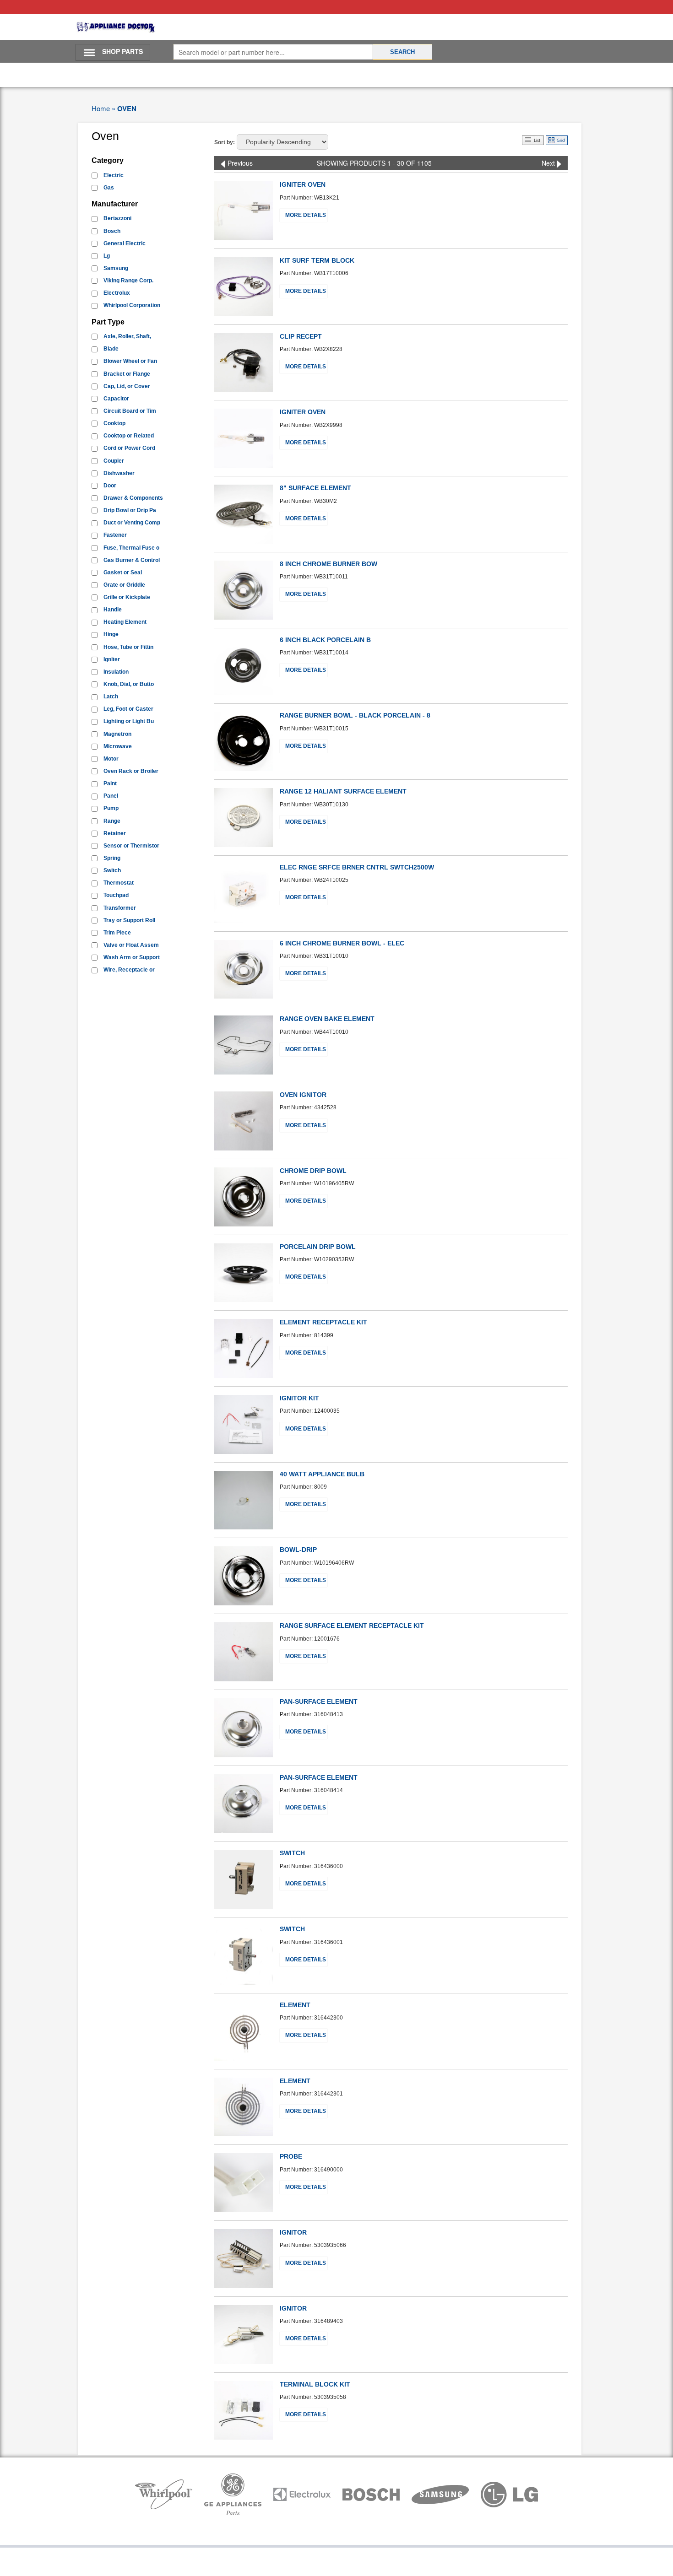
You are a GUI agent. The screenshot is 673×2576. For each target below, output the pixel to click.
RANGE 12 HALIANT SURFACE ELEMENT (343, 791)
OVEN (127, 108)
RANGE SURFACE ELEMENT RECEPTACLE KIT (352, 1626)
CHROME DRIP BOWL (313, 1171)
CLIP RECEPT (301, 336)
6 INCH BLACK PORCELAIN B (325, 640)
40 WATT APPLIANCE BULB (322, 1474)
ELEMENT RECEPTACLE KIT (323, 1322)
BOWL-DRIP (298, 1550)
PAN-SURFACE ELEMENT (319, 1701)
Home (101, 108)
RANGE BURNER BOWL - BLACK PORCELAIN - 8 (355, 715)
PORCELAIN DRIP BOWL (318, 1247)
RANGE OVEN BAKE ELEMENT (327, 1019)
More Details (306, 215)
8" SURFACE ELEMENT (315, 488)
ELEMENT (295, 2005)
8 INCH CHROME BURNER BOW (328, 564)
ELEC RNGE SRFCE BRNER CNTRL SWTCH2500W (357, 867)
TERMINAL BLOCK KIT (315, 2384)
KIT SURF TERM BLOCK (317, 260)
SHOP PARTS (122, 51)
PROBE (291, 2156)
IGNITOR (293, 2232)
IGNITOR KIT (299, 1398)
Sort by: (225, 142)
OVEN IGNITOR (303, 1095)
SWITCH (292, 1853)
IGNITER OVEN (303, 184)
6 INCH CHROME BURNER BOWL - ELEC (342, 943)
